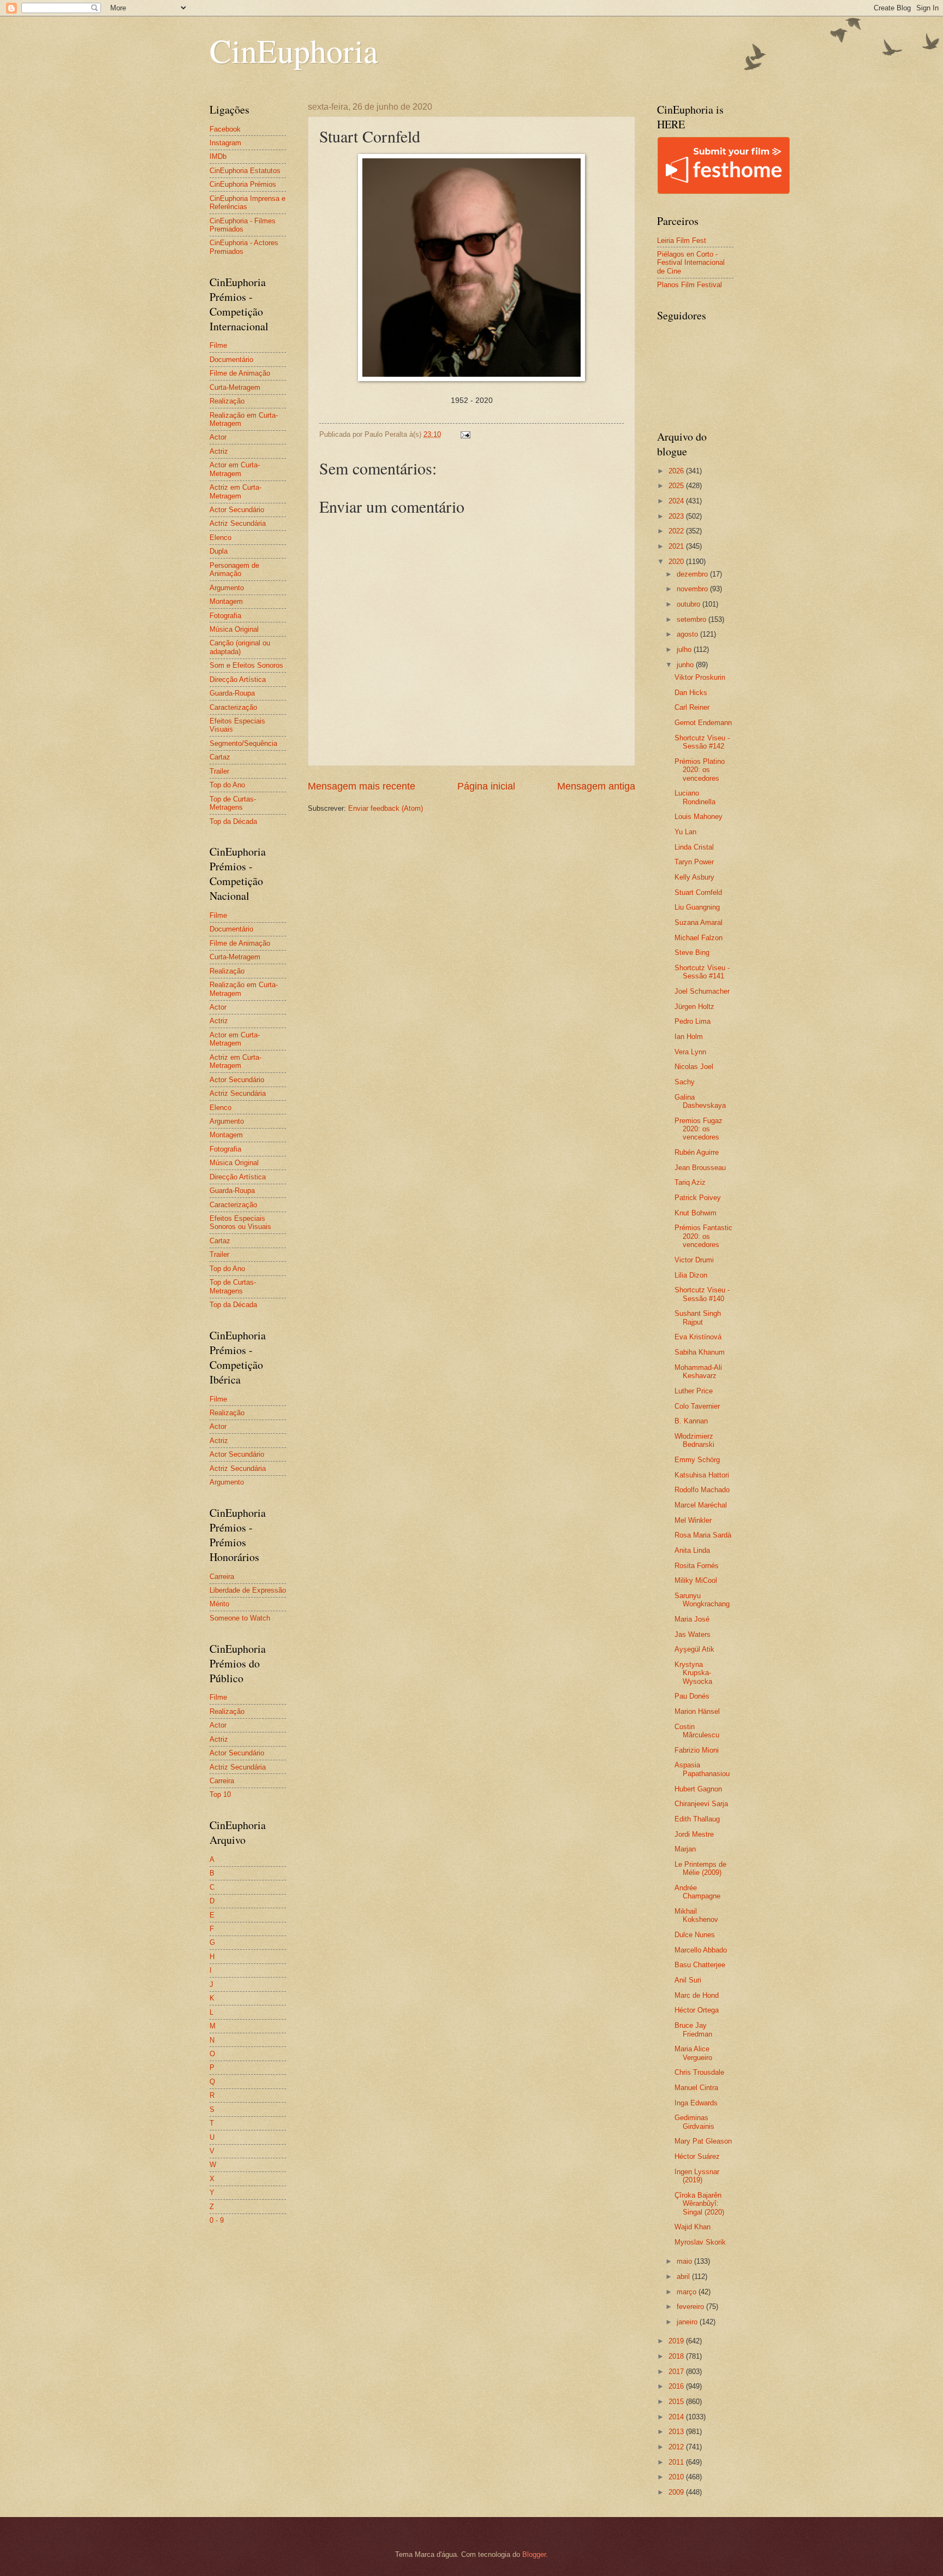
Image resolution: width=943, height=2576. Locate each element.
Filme (218, 345)
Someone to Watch (240, 1618)
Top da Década (233, 821)
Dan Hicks (691, 693)
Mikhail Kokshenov (696, 1915)
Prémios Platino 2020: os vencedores (700, 770)
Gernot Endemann (703, 723)
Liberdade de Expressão (248, 1590)
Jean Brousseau (700, 1168)
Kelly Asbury (694, 877)
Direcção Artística (238, 679)
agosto (688, 634)
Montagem (226, 601)
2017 (677, 2372)
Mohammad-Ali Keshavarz (698, 1372)
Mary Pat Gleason (703, 2141)
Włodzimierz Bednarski (694, 1440)
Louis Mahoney (699, 817)
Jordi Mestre (694, 1834)
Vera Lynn (690, 1052)
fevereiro (691, 2307)
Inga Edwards (696, 2103)
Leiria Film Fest (682, 241)
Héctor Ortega (697, 2010)
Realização (227, 401)
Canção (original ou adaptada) (240, 647)
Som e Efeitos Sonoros (246, 665)
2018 (677, 2356)
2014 (677, 2417)
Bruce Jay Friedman (693, 2029)
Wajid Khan (693, 2227)
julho (685, 649)
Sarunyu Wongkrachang (702, 1600)
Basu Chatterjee (700, 1965)
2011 (677, 2462)
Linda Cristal (694, 847)
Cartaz (220, 757)
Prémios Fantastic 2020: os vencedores (703, 1236)
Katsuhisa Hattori (702, 1475)
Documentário (231, 360)
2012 (677, 2447)
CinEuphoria (294, 50)
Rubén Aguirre (697, 1152)
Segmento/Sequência (243, 743)
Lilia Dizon (691, 1275)
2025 (677, 486)
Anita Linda (692, 1550)
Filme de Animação (240, 373)
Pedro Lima (693, 1021)
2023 (677, 516)
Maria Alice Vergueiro (693, 2053)
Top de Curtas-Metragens (233, 803)
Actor (218, 437)
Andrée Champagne (697, 1892)
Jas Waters (693, 1634)
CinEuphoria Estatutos (245, 171)
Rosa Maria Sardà (703, 1535)
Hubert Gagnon (698, 1789)
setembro (693, 619)
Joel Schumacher (702, 991)
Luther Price (694, 1391)
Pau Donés (692, 1696)
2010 (677, 2477)
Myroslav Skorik (700, 2242)
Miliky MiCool (696, 1580)
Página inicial (486, 786)
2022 (677, 531)
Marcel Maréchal (701, 1505)
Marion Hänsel (697, 1711)
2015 (677, 2402)
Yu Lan (685, 832)
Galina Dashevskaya (700, 1101)
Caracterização (233, 707)
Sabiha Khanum (700, 1352)
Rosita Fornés (697, 1566)
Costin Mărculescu (697, 1731)
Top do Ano (227, 785)
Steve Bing (692, 952)
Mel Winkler (693, 1520)
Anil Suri (688, 1980)
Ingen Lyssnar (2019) (697, 2176)
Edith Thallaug (697, 1819)
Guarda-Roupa (232, 693)
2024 (677, 501)
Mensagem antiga (596, 786)
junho (686, 665)
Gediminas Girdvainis (694, 2122)
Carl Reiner (692, 707)
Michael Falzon (699, 938)
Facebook (225, 129)
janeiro (688, 2322)
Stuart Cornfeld (698, 892)
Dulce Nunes (695, 1935)
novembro (693, 589)
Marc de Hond (697, 1995)
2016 (677, 2386)
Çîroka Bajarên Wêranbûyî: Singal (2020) (699, 2204)
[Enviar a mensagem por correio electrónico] (465, 434)
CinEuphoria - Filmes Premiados (243, 225)
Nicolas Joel (694, 1067)
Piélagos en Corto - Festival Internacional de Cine (691, 263)
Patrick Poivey (698, 1198)
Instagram (225, 143)
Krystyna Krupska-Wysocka (693, 1673)
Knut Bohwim (696, 1213)
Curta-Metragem (235, 387)
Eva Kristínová (698, 1337)
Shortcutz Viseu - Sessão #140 (702, 1294)
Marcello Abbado (701, 1950)
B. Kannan (691, 1421)
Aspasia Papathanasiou (702, 1769)
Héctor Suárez (697, 2156)
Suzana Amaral (699, 922)
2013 (677, 2432)
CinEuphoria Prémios (243, 184)
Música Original (234, 629)
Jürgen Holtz (694, 1007)
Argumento (227, 588)
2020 (677, 562)
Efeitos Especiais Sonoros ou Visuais (240, 1222)
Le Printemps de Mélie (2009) (700, 1868)
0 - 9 (217, 2220)
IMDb (218, 156)
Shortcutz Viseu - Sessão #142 (702, 742)
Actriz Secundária (238, 523)
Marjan (685, 1849)
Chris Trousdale (699, 2072)
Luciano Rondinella (695, 797)
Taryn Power (694, 862)
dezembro (693, 574)
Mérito (219, 1604)
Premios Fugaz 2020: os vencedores (699, 1129)
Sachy (685, 1082)
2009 (677, 2492)
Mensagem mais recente (362, 786)
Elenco (220, 538)
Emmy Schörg (697, 1460)
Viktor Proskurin (700, 677)
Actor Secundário (237, 510)
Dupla (219, 551)
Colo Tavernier (697, 1406)
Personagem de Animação (234, 569)
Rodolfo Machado (702, 1490)
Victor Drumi (694, 1260)
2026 (677, 471)
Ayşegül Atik (694, 1649)
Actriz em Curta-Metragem (235, 491)
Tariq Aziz (690, 1182)
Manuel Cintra (696, 2088)
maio (685, 2261)
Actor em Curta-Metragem (235, 469)
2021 (677, 546)
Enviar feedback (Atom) (386, 808)
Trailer (219, 771)
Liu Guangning (697, 907)
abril (684, 2277)
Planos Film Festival (690, 285)
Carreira (222, 1577)
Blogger (534, 2554)
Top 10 (220, 1794)
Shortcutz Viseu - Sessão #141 (702, 972)
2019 (677, 2341)
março (688, 2292)
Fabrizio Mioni (697, 1750)
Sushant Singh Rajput (698, 1317)
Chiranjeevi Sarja (701, 1804)
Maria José (692, 1619)
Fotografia (225, 616)
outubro (690, 604)
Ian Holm (689, 1037)
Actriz (219, 451)
